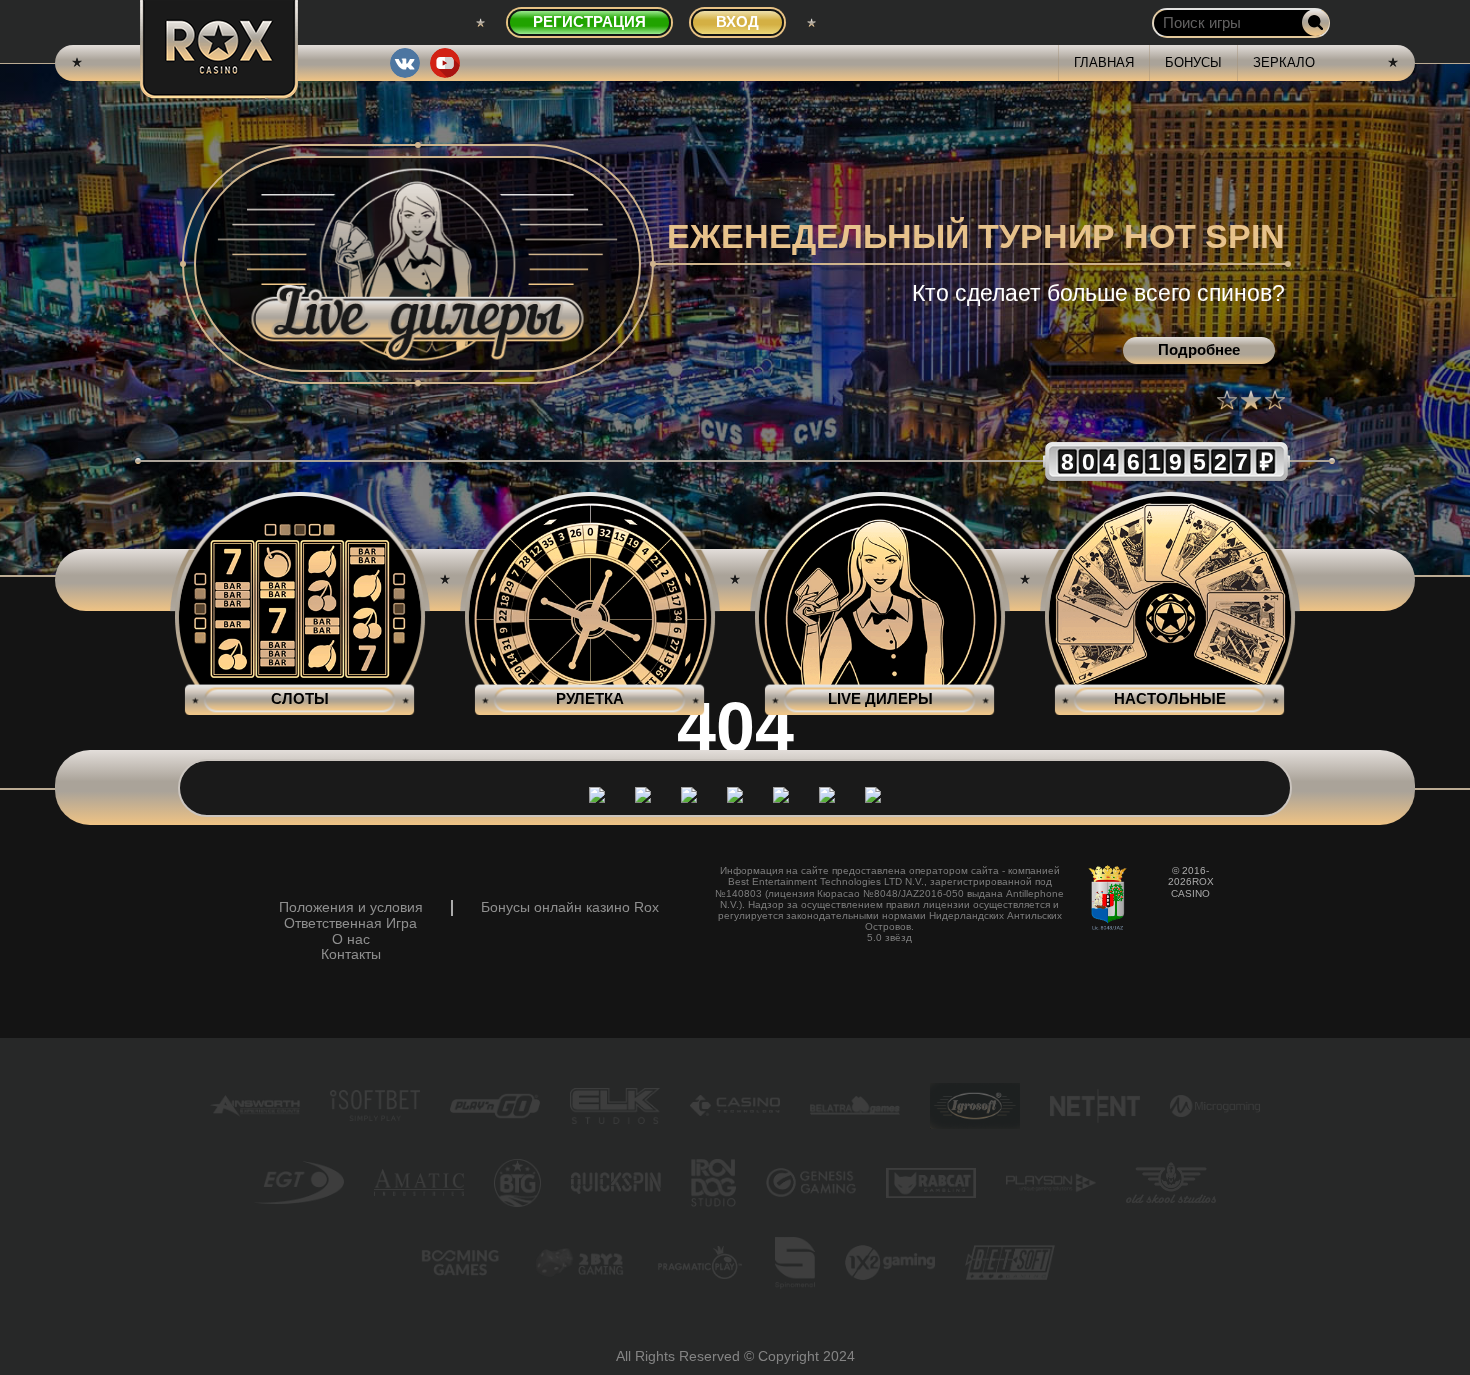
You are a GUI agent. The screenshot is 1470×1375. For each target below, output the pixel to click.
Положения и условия (351, 907)
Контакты (351, 954)
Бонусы (1193, 62)
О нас (351, 939)
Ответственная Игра (350, 923)
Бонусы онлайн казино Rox (570, 907)
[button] (1227, 400)
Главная (1104, 62)
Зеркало (1284, 62)
